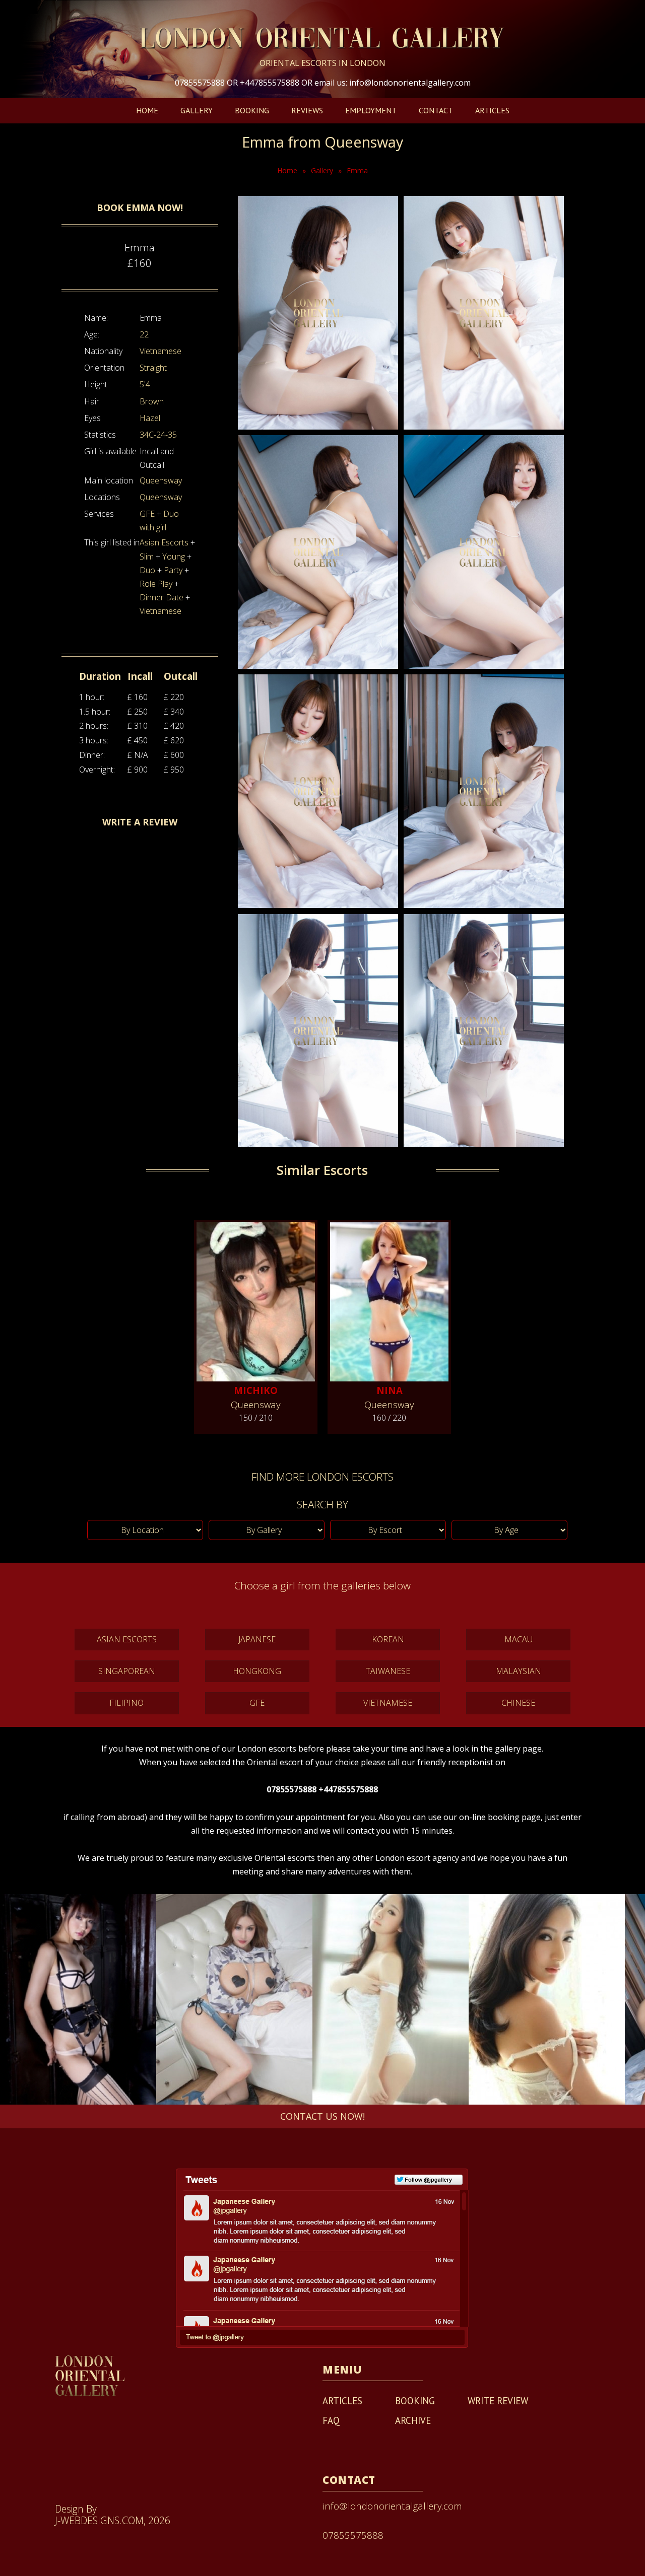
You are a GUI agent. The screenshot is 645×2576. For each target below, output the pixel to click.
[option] (78, 1999)
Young (174, 556)
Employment (371, 110)
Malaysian (519, 1671)
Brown (152, 401)
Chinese (518, 1703)
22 (144, 334)
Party (173, 570)
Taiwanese (388, 1671)
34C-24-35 (158, 435)
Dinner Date (162, 597)
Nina (390, 1390)
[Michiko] (256, 1298)
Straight (153, 368)
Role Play (156, 584)
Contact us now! (322, 2116)
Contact (436, 110)
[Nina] (389, 1298)
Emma (357, 170)
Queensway (161, 480)
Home (147, 110)
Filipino (126, 1703)
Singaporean (127, 1671)
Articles (492, 110)
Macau (519, 1639)
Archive (413, 2420)
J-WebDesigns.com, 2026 (113, 2520)
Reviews (307, 110)
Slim (147, 556)
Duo (147, 570)
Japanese (257, 1639)
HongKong (257, 1671)
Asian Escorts (164, 542)
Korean (388, 1639)
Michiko (256, 1390)
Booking (252, 110)
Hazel (150, 418)
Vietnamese (160, 351)
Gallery (197, 110)
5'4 (145, 384)
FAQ (331, 2420)
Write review (498, 2401)
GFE (147, 514)
